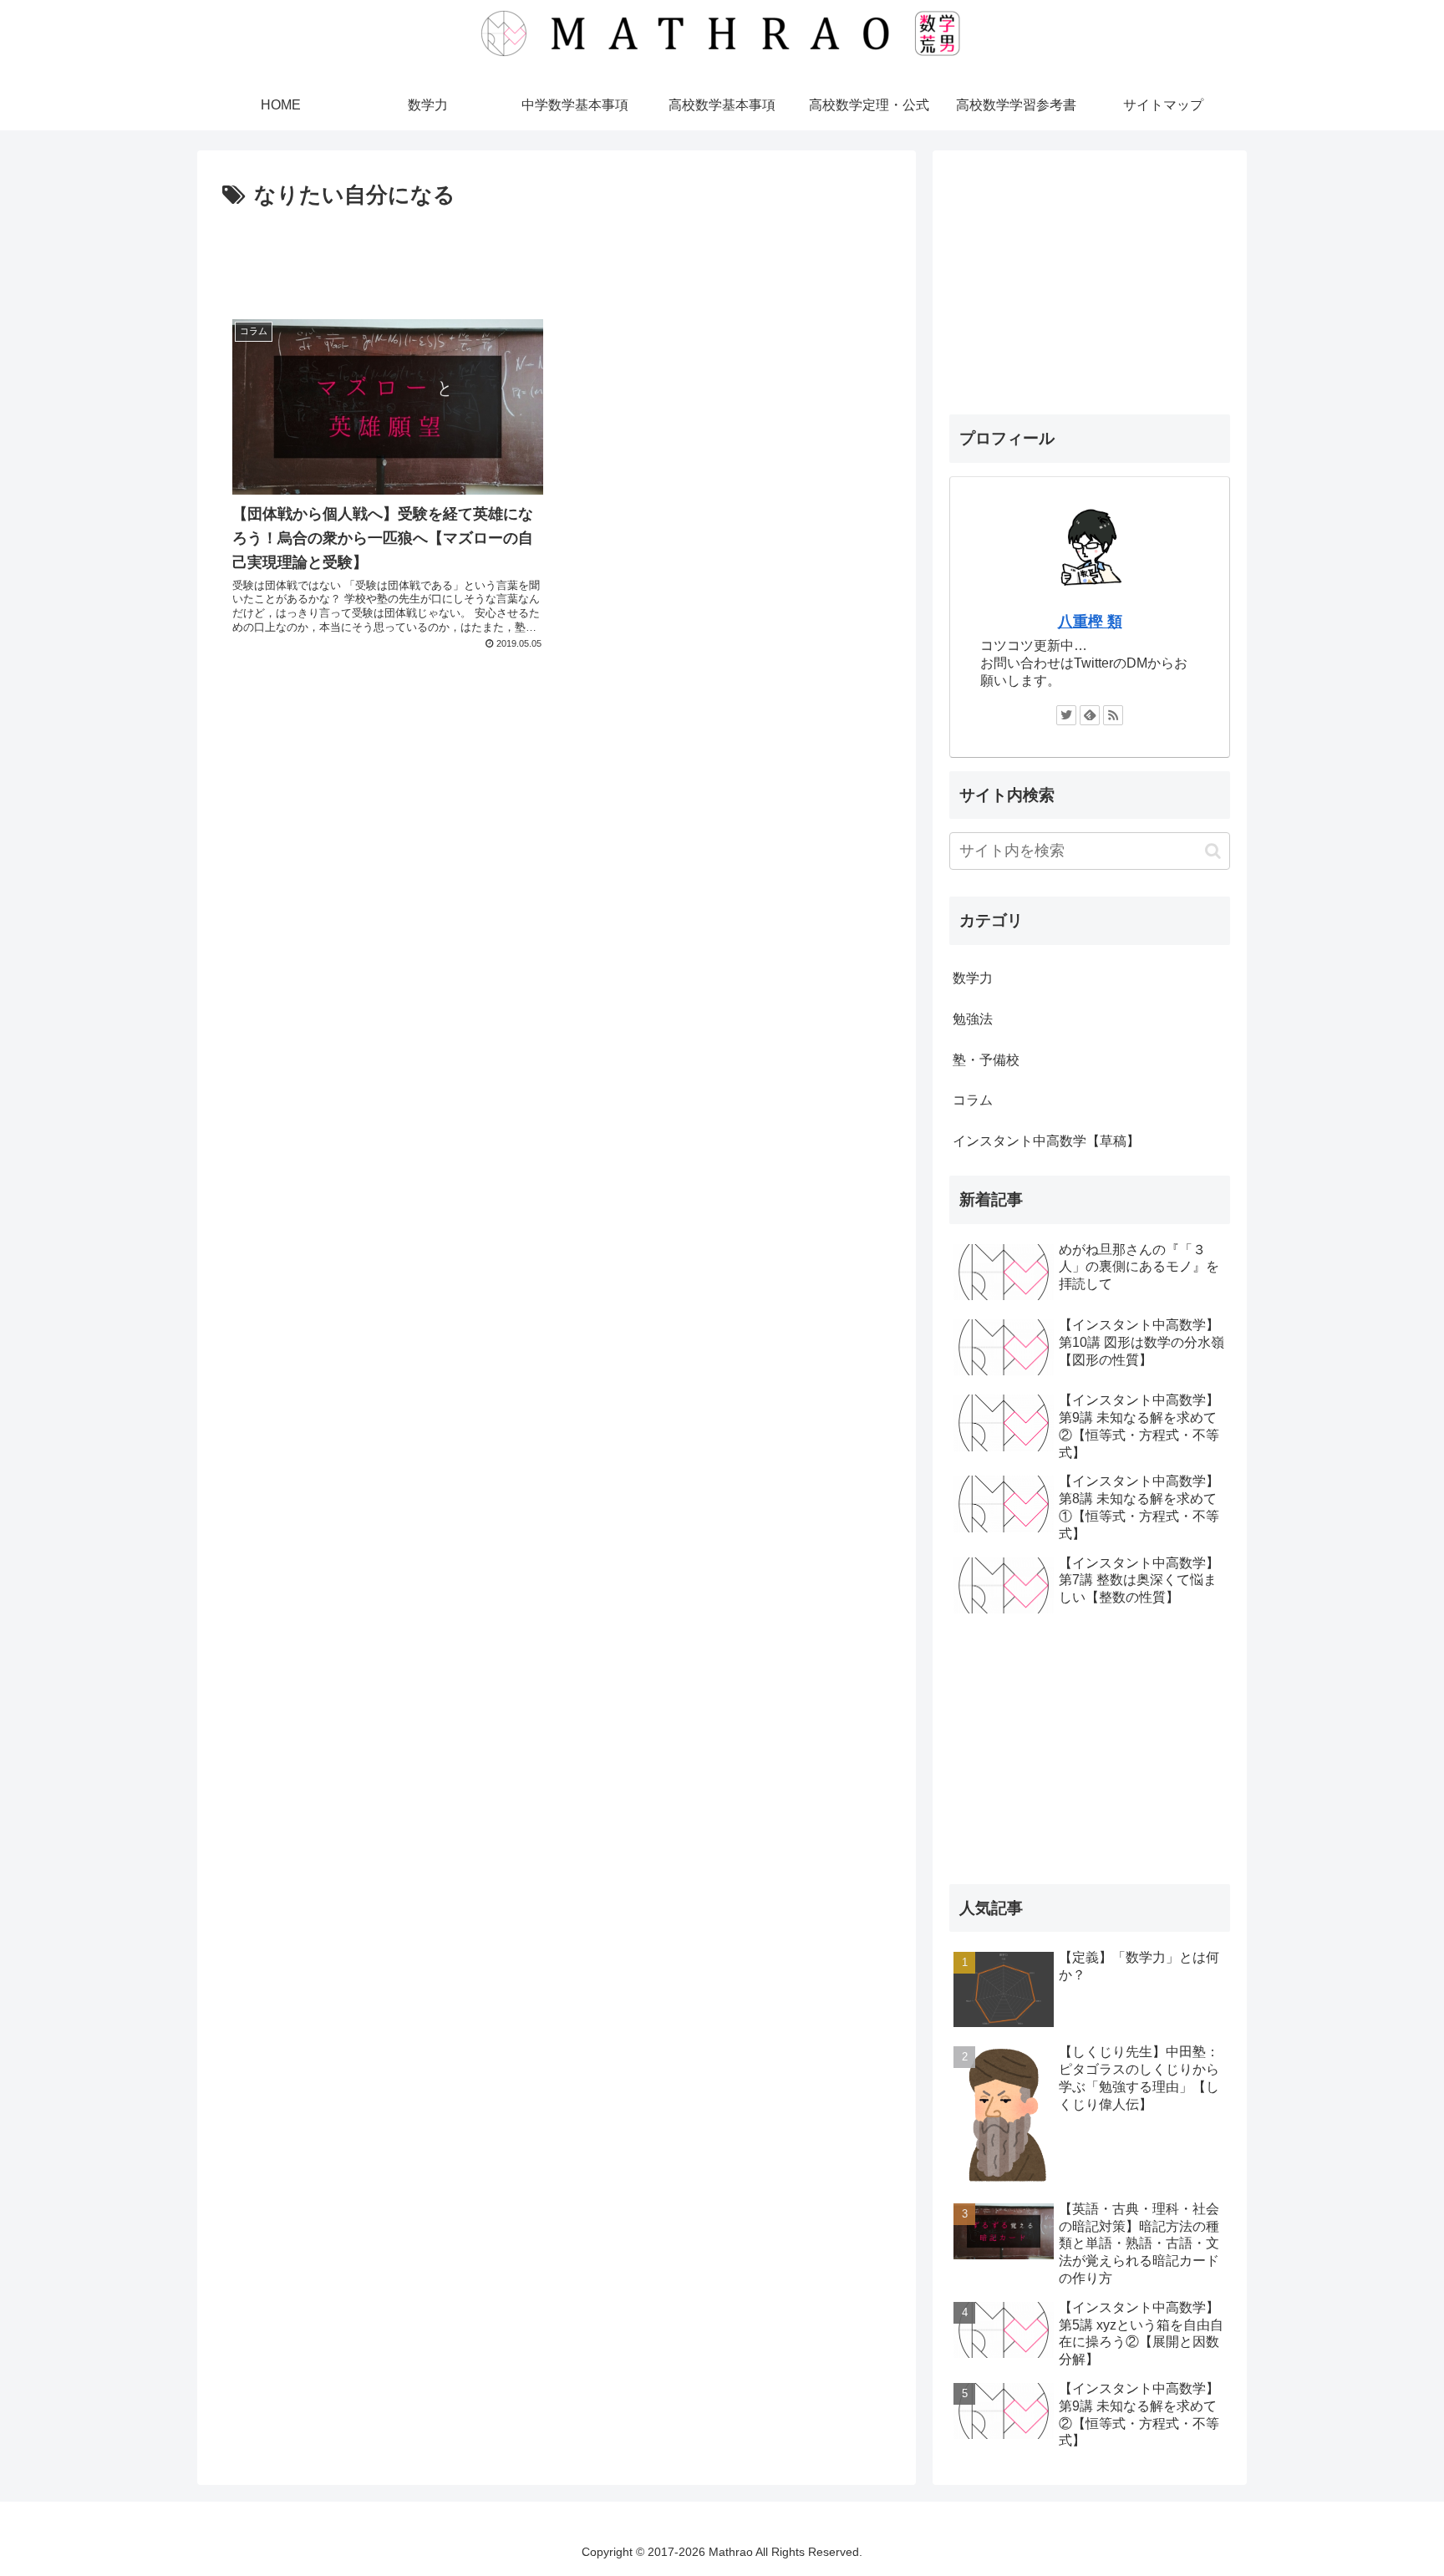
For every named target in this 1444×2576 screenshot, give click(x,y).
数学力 (973, 978)
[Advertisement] (557, 261)
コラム (973, 1100)
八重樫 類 (1090, 622)
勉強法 (973, 1019)
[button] (1213, 851)
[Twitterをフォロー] (1066, 715)
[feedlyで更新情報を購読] (1090, 715)
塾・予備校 (986, 1060)
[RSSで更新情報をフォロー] (1113, 715)
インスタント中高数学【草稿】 (1046, 1141)
